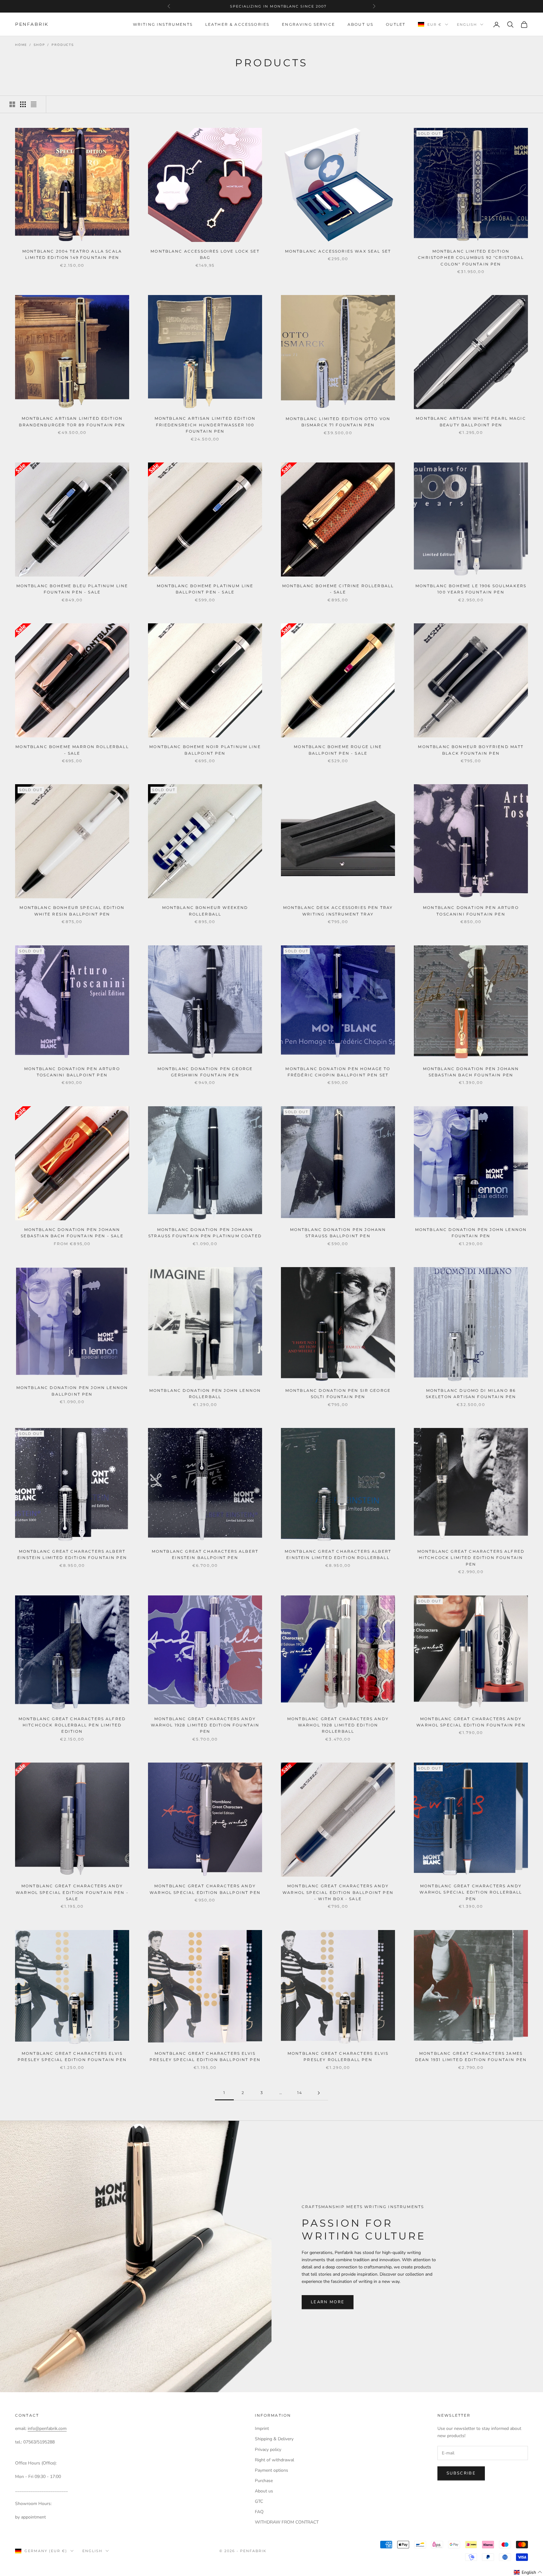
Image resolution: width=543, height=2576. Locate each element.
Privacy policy (268, 2450)
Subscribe (461, 2473)
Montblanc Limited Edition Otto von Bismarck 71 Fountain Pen (338, 422)
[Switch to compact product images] (34, 104)
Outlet (396, 24)
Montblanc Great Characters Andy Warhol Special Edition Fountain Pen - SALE (72, 1892)
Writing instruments (163, 24)
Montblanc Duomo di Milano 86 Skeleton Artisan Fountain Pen (471, 1394)
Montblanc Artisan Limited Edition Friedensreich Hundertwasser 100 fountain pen (205, 425)
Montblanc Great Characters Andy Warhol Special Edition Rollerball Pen (471, 1892)
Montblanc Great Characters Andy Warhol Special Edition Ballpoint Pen (205, 1889)
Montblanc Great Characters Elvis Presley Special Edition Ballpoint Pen (205, 2056)
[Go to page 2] (319, 2093)
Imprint (262, 2428)
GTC (259, 2501)
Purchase (264, 2481)
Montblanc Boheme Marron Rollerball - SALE (72, 750)
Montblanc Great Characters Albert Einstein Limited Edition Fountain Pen (72, 1554)
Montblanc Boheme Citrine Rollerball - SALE (338, 589)
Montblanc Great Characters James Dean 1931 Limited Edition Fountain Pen (471, 2056)
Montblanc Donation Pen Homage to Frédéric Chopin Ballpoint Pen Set (338, 1072)
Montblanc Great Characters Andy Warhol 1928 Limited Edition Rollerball (338, 1725)
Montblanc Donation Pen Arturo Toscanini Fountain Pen (471, 911)
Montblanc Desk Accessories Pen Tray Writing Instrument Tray (338, 911)
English (467, 25)
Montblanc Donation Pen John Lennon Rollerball (205, 1394)
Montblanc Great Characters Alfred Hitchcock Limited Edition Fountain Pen (471, 1558)
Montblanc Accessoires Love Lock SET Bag (205, 254)
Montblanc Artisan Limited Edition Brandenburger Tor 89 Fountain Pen (72, 421)
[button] (528, 2572)
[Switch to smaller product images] (23, 104)
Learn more (328, 2302)
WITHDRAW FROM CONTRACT (287, 2522)
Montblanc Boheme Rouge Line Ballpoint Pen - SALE (338, 750)
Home (21, 45)
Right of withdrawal (274, 2460)
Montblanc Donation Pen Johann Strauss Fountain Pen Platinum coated (205, 1233)
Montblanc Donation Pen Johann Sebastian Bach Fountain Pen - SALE (72, 1233)
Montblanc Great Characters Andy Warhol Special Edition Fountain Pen (471, 1722)
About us (360, 24)
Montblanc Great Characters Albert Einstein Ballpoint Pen (205, 1554)
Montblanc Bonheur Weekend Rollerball (205, 911)
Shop (39, 45)
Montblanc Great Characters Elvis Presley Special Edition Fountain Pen (72, 2056)
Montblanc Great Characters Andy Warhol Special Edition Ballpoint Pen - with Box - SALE (338, 1892)
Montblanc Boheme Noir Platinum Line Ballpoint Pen (205, 750)
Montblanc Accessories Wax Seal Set (338, 251)
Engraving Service (308, 24)
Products (63, 45)
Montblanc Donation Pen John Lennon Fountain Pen (471, 1233)
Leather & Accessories (237, 24)
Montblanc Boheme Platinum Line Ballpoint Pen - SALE (205, 589)
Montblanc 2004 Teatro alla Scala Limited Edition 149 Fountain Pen (72, 254)
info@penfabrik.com (47, 2428)
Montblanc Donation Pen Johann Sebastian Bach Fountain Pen (471, 1072)
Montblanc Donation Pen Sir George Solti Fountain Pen (338, 1394)
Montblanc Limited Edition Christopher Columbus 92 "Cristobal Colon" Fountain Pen (471, 258)
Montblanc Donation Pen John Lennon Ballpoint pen (72, 1391)
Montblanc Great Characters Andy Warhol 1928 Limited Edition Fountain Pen (205, 1725)
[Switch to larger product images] (12, 104)
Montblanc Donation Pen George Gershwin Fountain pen (205, 1072)
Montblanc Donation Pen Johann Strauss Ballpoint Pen (338, 1233)
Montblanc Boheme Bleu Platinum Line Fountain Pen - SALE (72, 589)
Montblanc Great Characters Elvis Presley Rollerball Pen (338, 2056)
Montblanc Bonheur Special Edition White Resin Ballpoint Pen (72, 911)
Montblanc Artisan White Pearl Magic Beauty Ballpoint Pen (471, 421)
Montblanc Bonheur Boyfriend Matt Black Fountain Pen (471, 750)
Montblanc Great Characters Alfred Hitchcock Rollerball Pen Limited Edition (72, 1725)
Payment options (271, 2470)
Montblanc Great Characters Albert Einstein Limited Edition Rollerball (338, 1554)
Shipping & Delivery (274, 2439)
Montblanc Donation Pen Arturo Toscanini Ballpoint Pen (72, 1072)
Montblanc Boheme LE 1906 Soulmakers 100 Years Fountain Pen (471, 589)
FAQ (259, 2512)
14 (300, 2093)
